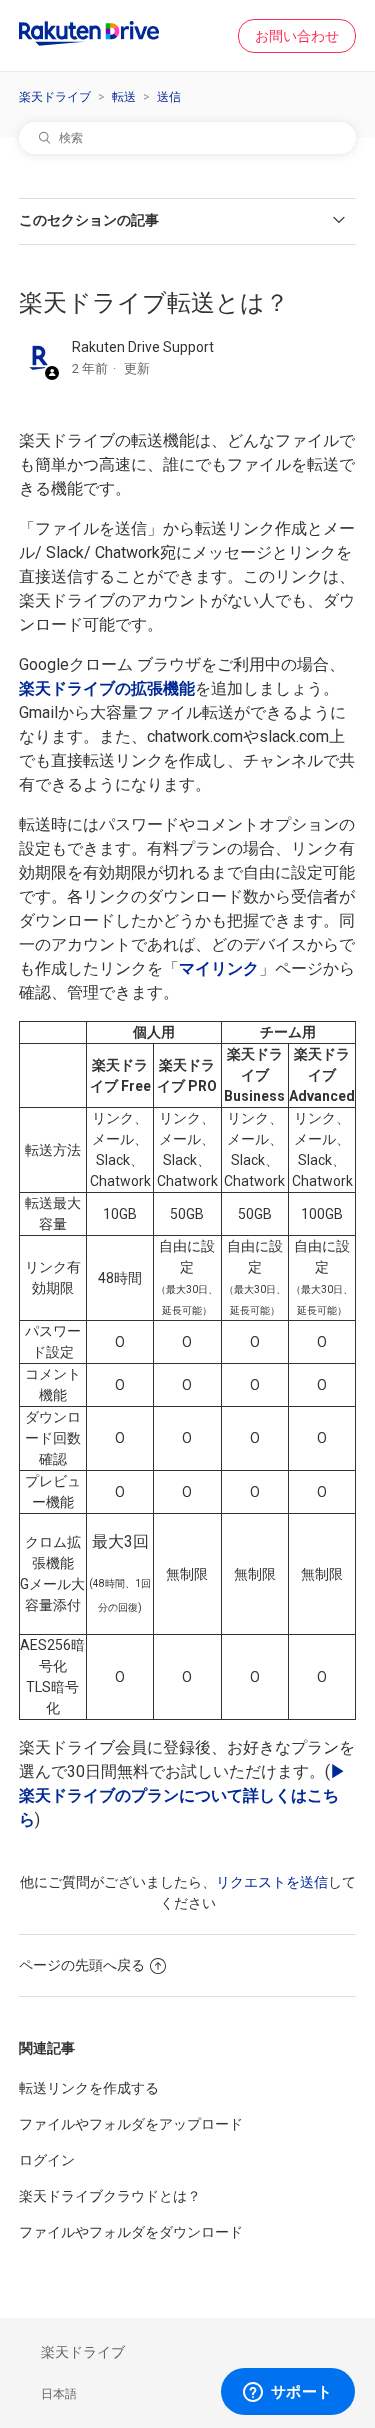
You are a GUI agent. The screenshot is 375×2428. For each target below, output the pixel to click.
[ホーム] (89, 41)
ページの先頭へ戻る (82, 1965)
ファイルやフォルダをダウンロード (131, 2232)
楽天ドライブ (55, 97)
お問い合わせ (297, 36)
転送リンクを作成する (89, 2088)
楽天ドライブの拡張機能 (107, 688)
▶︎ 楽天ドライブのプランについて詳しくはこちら (182, 1795)
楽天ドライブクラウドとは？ (110, 2196)
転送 (124, 97)
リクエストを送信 (272, 1882)
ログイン (47, 2160)
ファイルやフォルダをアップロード (131, 2124)
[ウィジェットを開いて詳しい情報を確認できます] (287, 2393)
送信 (169, 97)
